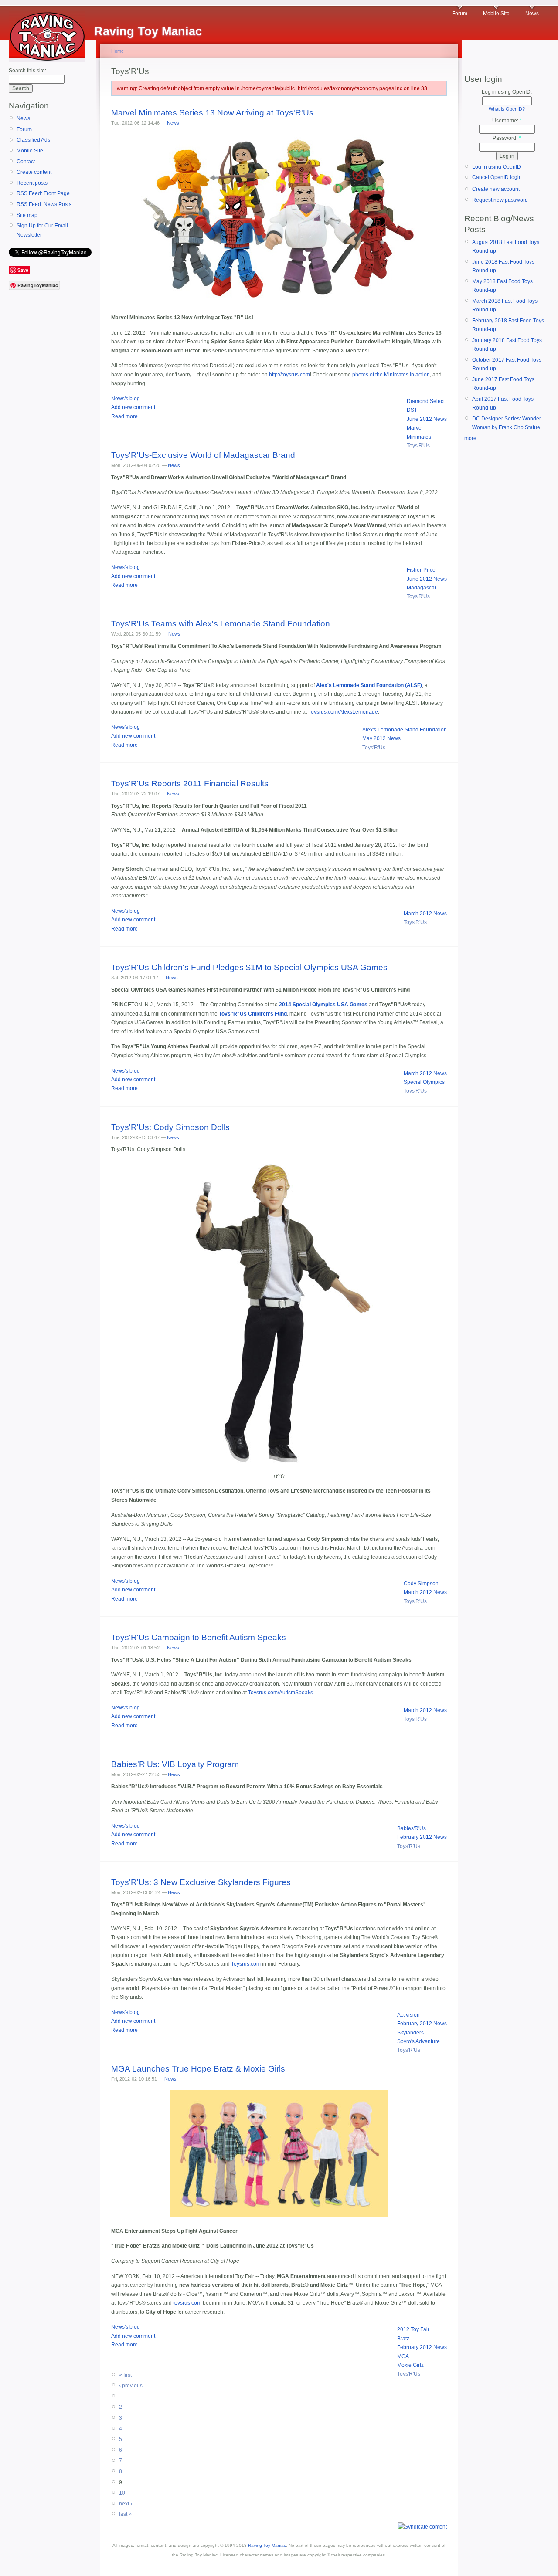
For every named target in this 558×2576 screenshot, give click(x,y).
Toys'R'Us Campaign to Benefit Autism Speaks (199, 1637)
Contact (26, 162)
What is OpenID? (507, 109)
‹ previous (131, 2386)
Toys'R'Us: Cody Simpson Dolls (170, 1127)
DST (412, 410)
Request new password (500, 200)
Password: (507, 138)
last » (125, 2514)
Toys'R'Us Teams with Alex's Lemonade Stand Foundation (221, 624)
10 (122, 2493)
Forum (460, 14)
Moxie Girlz (410, 2365)
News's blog (126, 399)
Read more (124, 416)
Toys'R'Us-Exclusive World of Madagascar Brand (203, 455)
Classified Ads (33, 140)
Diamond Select (426, 401)
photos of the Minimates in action (391, 375)
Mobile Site (496, 14)
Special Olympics (424, 1082)
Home (117, 51)
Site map (27, 215)
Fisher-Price (421, 570)
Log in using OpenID (497, 167)
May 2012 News (381, 738)
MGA (403, 2356)
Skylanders (410, 2033)
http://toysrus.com (289, 375)
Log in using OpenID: (507, 92)
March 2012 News (425, 914)
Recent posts (32, 183)
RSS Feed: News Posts (44, 204)
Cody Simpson (421, 1584)
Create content (34, 172)
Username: (507, 121)
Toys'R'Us (418, 446)
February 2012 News (422, 1837)
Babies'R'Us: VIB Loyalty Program (175, 1764)
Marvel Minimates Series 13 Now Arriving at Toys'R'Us (212, 113)
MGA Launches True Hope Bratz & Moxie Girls (198, 2069)
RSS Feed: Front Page (43, 193)
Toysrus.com (246, 1964)
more (470, 438)
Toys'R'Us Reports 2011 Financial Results (190, 784)
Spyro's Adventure (418, 2041)
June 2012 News (427, 419)
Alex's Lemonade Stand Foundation (405, 730)
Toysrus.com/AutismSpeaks (281, 1693)
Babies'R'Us (412, 1828)
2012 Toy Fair (413, 2329)
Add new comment (133, 407)
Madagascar (422, 588)
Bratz (403, 2339)
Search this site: (27, 71)
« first (125, 2375)
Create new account (496, 189)
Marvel (415, 428)
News (532, 14)
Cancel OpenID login (497, 177)
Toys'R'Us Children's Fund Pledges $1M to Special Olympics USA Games (249, 967)
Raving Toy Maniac (267, 2545)
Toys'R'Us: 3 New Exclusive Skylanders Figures (201, 1882)
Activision (408, 2015)
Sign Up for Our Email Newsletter (42, 230)
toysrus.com (187, 2303)
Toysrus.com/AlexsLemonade (343, 712)
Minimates (419, 437)
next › (126, 2504)
